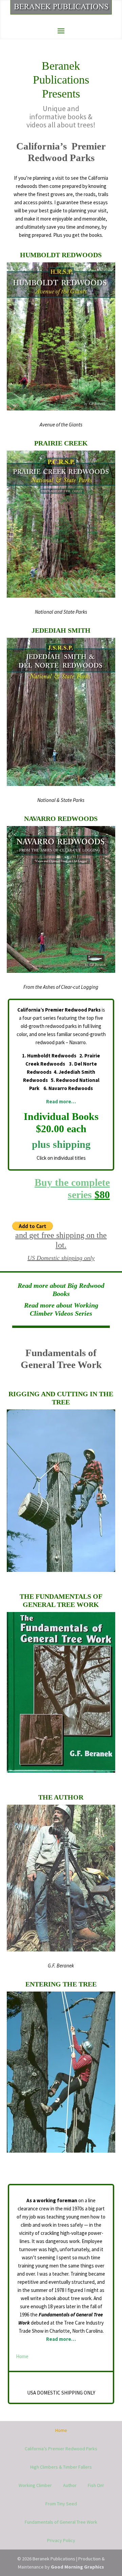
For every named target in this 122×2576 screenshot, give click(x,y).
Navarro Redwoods (61, 819)
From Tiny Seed (61, 2504)
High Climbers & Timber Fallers (61, 2467)
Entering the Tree (61, 1984)
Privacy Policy (61, 2540)
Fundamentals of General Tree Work (61, 2522)
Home (22, 2356)
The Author (61, 1797)
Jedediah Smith (61, 630)
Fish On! (96, 2485)
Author (70, 2485)
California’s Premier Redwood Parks (61, 2449)
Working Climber (35, 2485)
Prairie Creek (61, 443)
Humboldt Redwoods (61, 255)
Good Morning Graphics (77, 2567)
